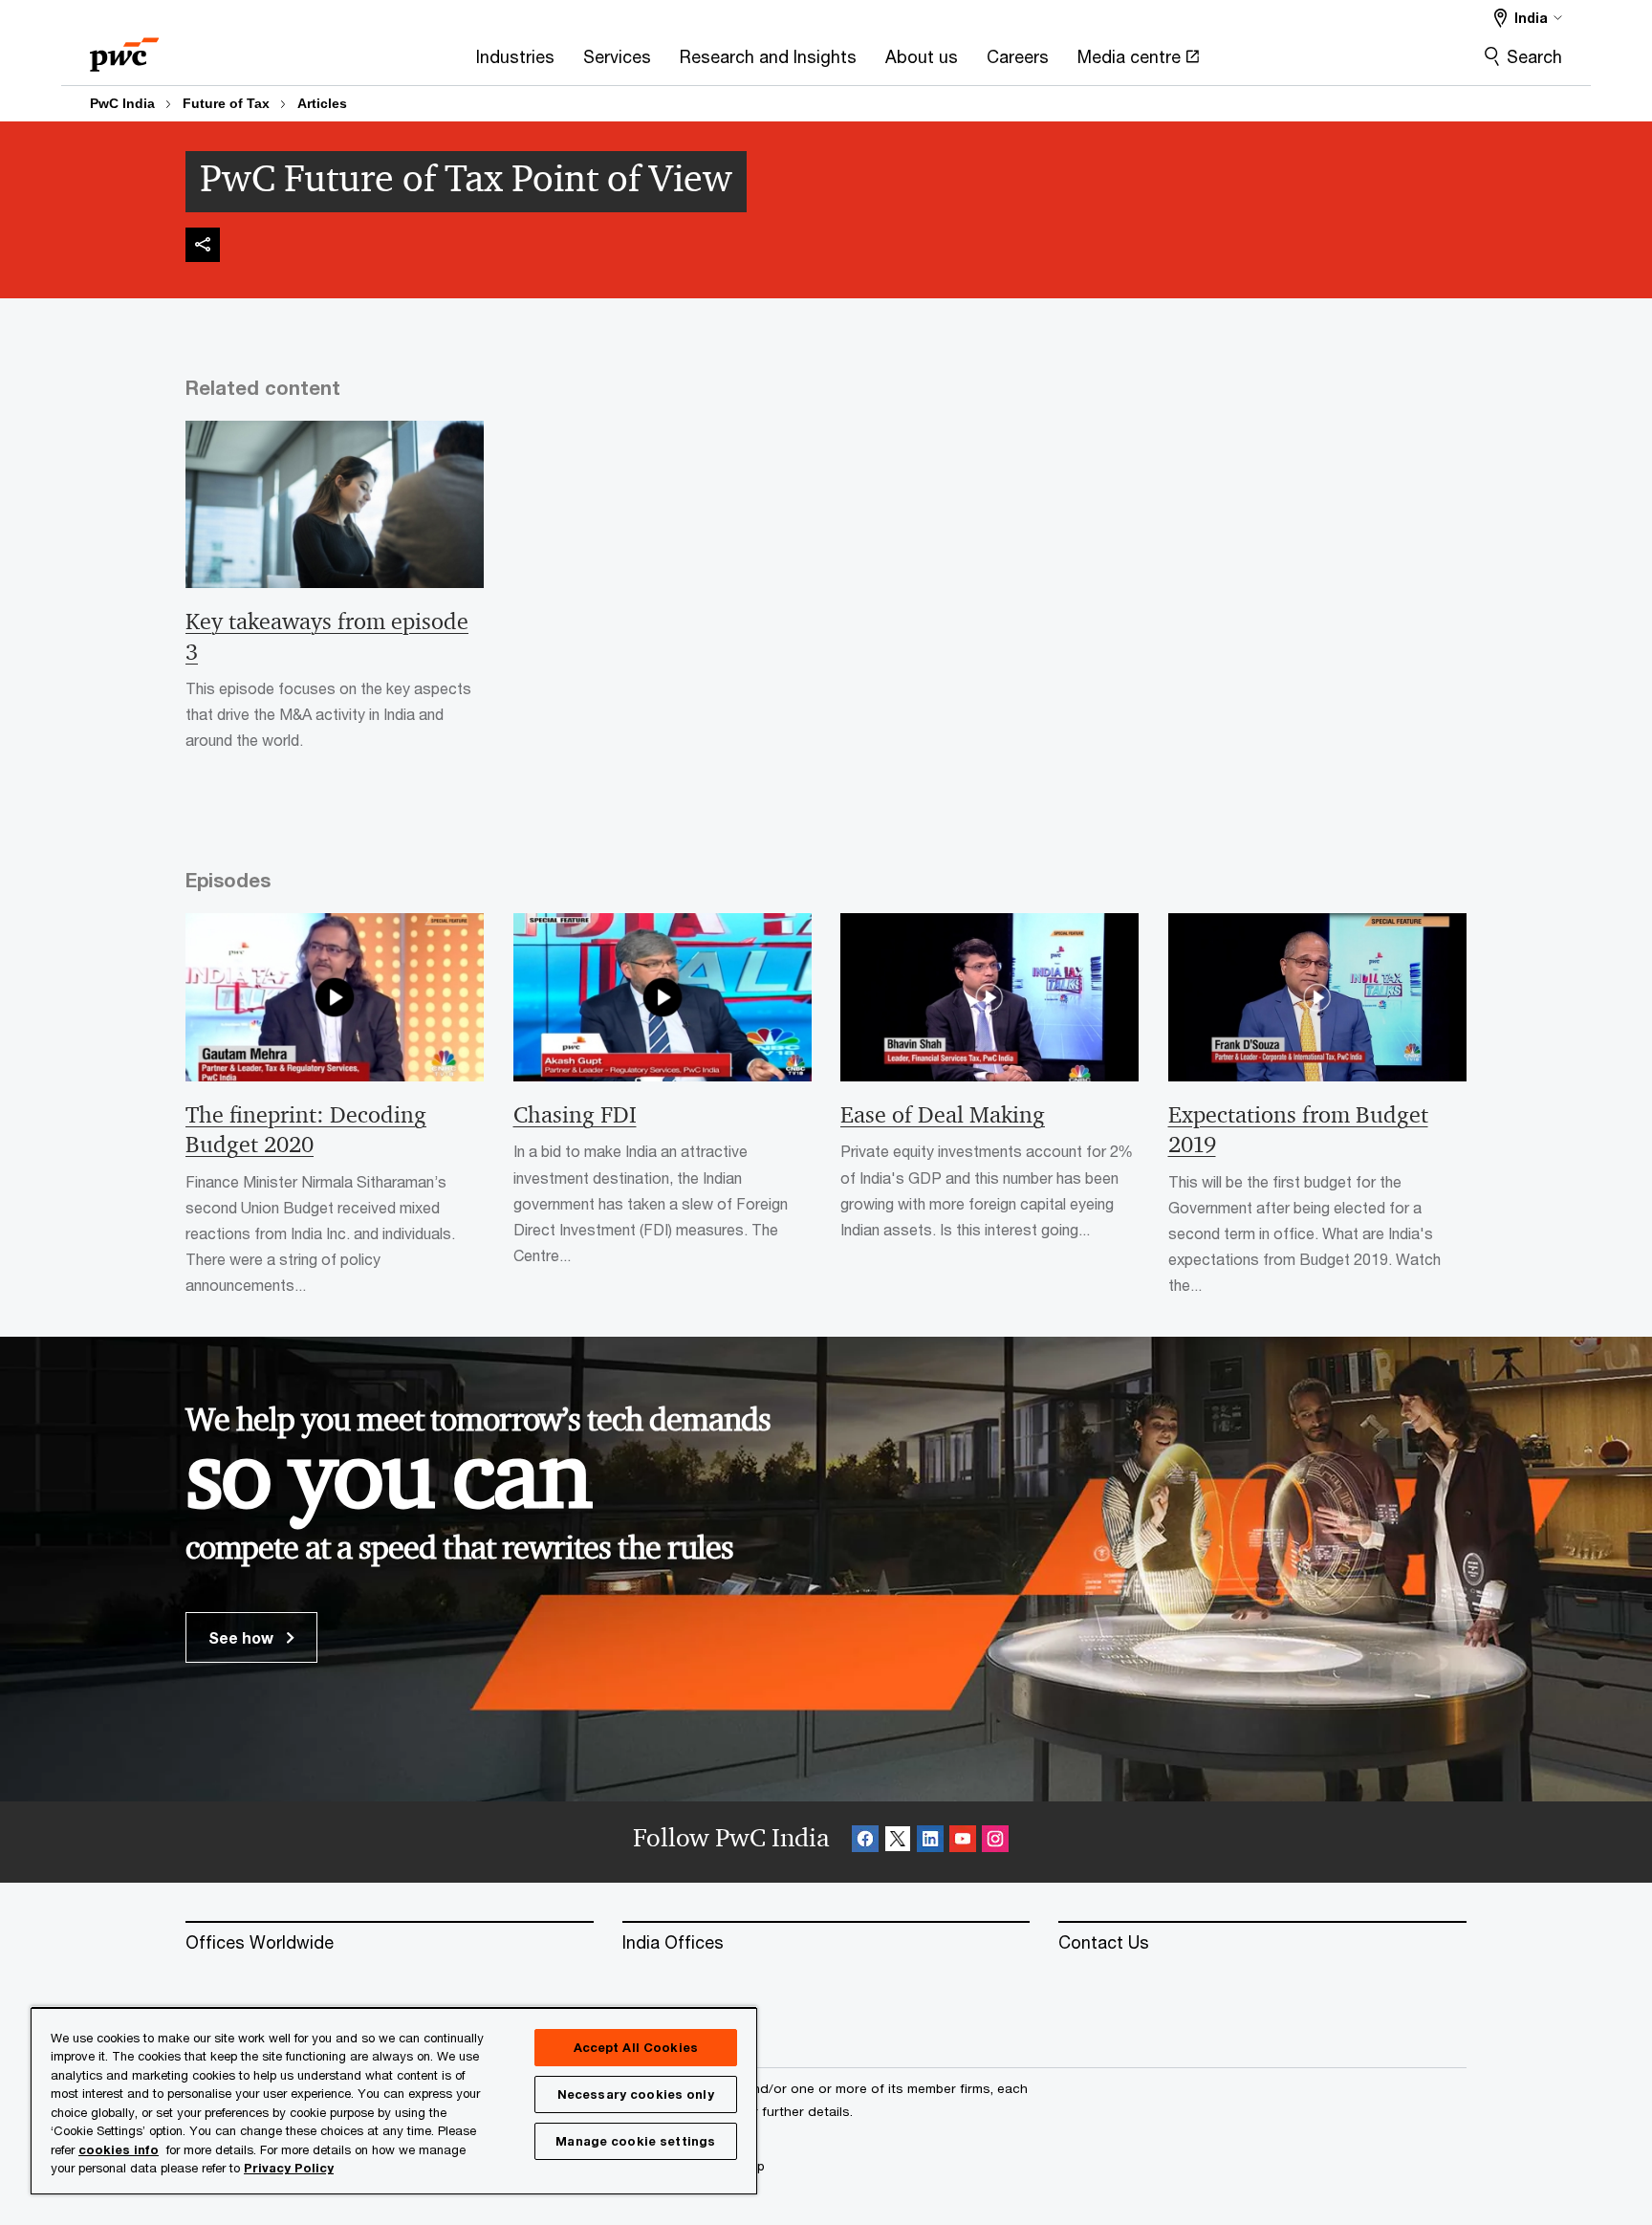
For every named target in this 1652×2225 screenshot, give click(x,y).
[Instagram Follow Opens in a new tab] (995, 1842)
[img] (203, 245)
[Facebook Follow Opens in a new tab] (865, 1842)
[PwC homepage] (124, 48)
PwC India (122, 103)
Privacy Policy (289, 2168)
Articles (322, 103)
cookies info (119, 2149)
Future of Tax (226, 103)
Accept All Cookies (636, 2047)
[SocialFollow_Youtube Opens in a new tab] (963, 1842)
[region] (394, 2100)
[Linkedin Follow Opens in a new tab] (930, 1842)
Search (1534, 56)
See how (243, 1637)
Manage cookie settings (635, 2141)
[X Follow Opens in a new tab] (898, 1842)
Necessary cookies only (636, 2094)
